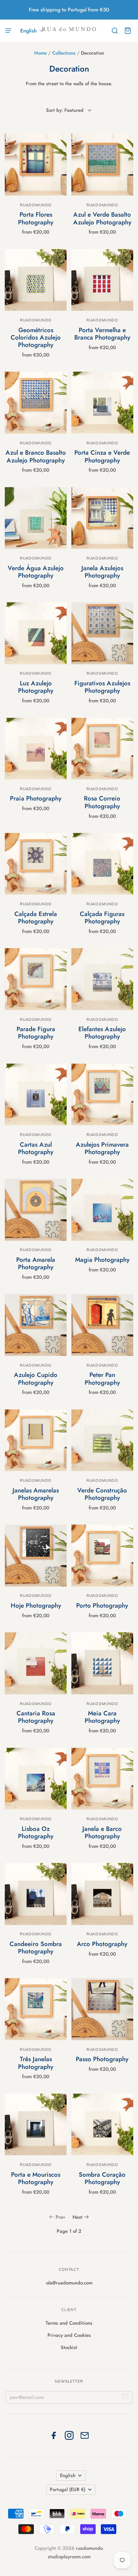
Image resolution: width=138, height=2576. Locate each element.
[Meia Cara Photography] (102, 1663)
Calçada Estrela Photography (36, 917)
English (68, 2475)
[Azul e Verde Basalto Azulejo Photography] (102, 164)
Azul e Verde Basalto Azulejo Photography (102, 218)
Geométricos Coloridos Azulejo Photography (36, 338)
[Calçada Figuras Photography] (102, 864)
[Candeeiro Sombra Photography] (36, 1894)
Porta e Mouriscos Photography (36, 2178)
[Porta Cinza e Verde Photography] (102, 402)
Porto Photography (102, 1605)
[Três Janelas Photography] (36, 2009)
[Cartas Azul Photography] (36, 1094)
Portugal (68, 2489)
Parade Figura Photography (36, 1033)
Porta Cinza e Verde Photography (102, 456)
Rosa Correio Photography (102, 802)
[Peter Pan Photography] (102, 1325)
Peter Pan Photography (102, 1378)
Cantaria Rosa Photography (36, 1717)
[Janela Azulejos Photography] (102, 518)
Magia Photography (102, 1260)
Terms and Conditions (69, 2323)
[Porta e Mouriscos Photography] (36, 2124)
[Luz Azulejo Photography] (36, 633)
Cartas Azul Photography (36, 1148)
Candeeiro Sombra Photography (36, 1948)
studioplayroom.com (69, 2557)
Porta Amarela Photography (36, 1263)
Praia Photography (36, 798)
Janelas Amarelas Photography (36, 1494)
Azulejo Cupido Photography (36, 1378)
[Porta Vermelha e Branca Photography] (102, 280)
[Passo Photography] (102, 2009)
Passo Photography (102, 2059)
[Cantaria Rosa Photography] (36, 1663)
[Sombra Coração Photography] (102, 2124)
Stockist (69, 2347)
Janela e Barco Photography (102, 1832)
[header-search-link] (115, 31)
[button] (32, 31)
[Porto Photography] (102, 1555)
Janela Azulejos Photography (102, 572)
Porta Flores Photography (36, 218)
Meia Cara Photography (102, 1717)
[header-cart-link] (128, 31)
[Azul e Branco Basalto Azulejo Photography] (36, 402)
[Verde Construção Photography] (102, 1440)
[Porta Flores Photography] (36, 164)
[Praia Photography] (36, 749)
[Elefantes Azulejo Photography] (102, 979)
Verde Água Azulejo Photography (36, 572)
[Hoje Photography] (36, 1555)
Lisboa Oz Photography (36, 1832)
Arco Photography (102, 1944)
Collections (64, 53)
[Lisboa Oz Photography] (36, 1779)
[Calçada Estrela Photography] (36, 864)
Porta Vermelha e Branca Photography (102, 334)
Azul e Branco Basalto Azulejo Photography (36, 456)
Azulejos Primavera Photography (102, 1148)
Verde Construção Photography (102, 1494)
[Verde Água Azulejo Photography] (36, 518)
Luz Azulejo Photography (36, 687)
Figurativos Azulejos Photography (102, 687)
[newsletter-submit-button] (125, 2398)
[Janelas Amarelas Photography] (36, 1440)
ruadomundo (36, 205)
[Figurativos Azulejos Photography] (102, 633)
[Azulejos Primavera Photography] (102, 1094)
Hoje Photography (36, 1605)
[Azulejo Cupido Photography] (36, 1325)
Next (77, 2217)
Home (40, 53)
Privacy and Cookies (69, 2335)
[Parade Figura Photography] (36, 979)
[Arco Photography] (102, 1894)
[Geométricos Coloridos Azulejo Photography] (36, 280)
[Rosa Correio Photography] (102, 749)
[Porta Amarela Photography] (36, 1210)
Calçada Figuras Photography (102, 917)
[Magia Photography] (102, 1210)
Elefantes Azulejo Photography (102, 1033)
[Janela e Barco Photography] (102, 1779)
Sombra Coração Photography (102, 2178)
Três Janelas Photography (36, 2063)
